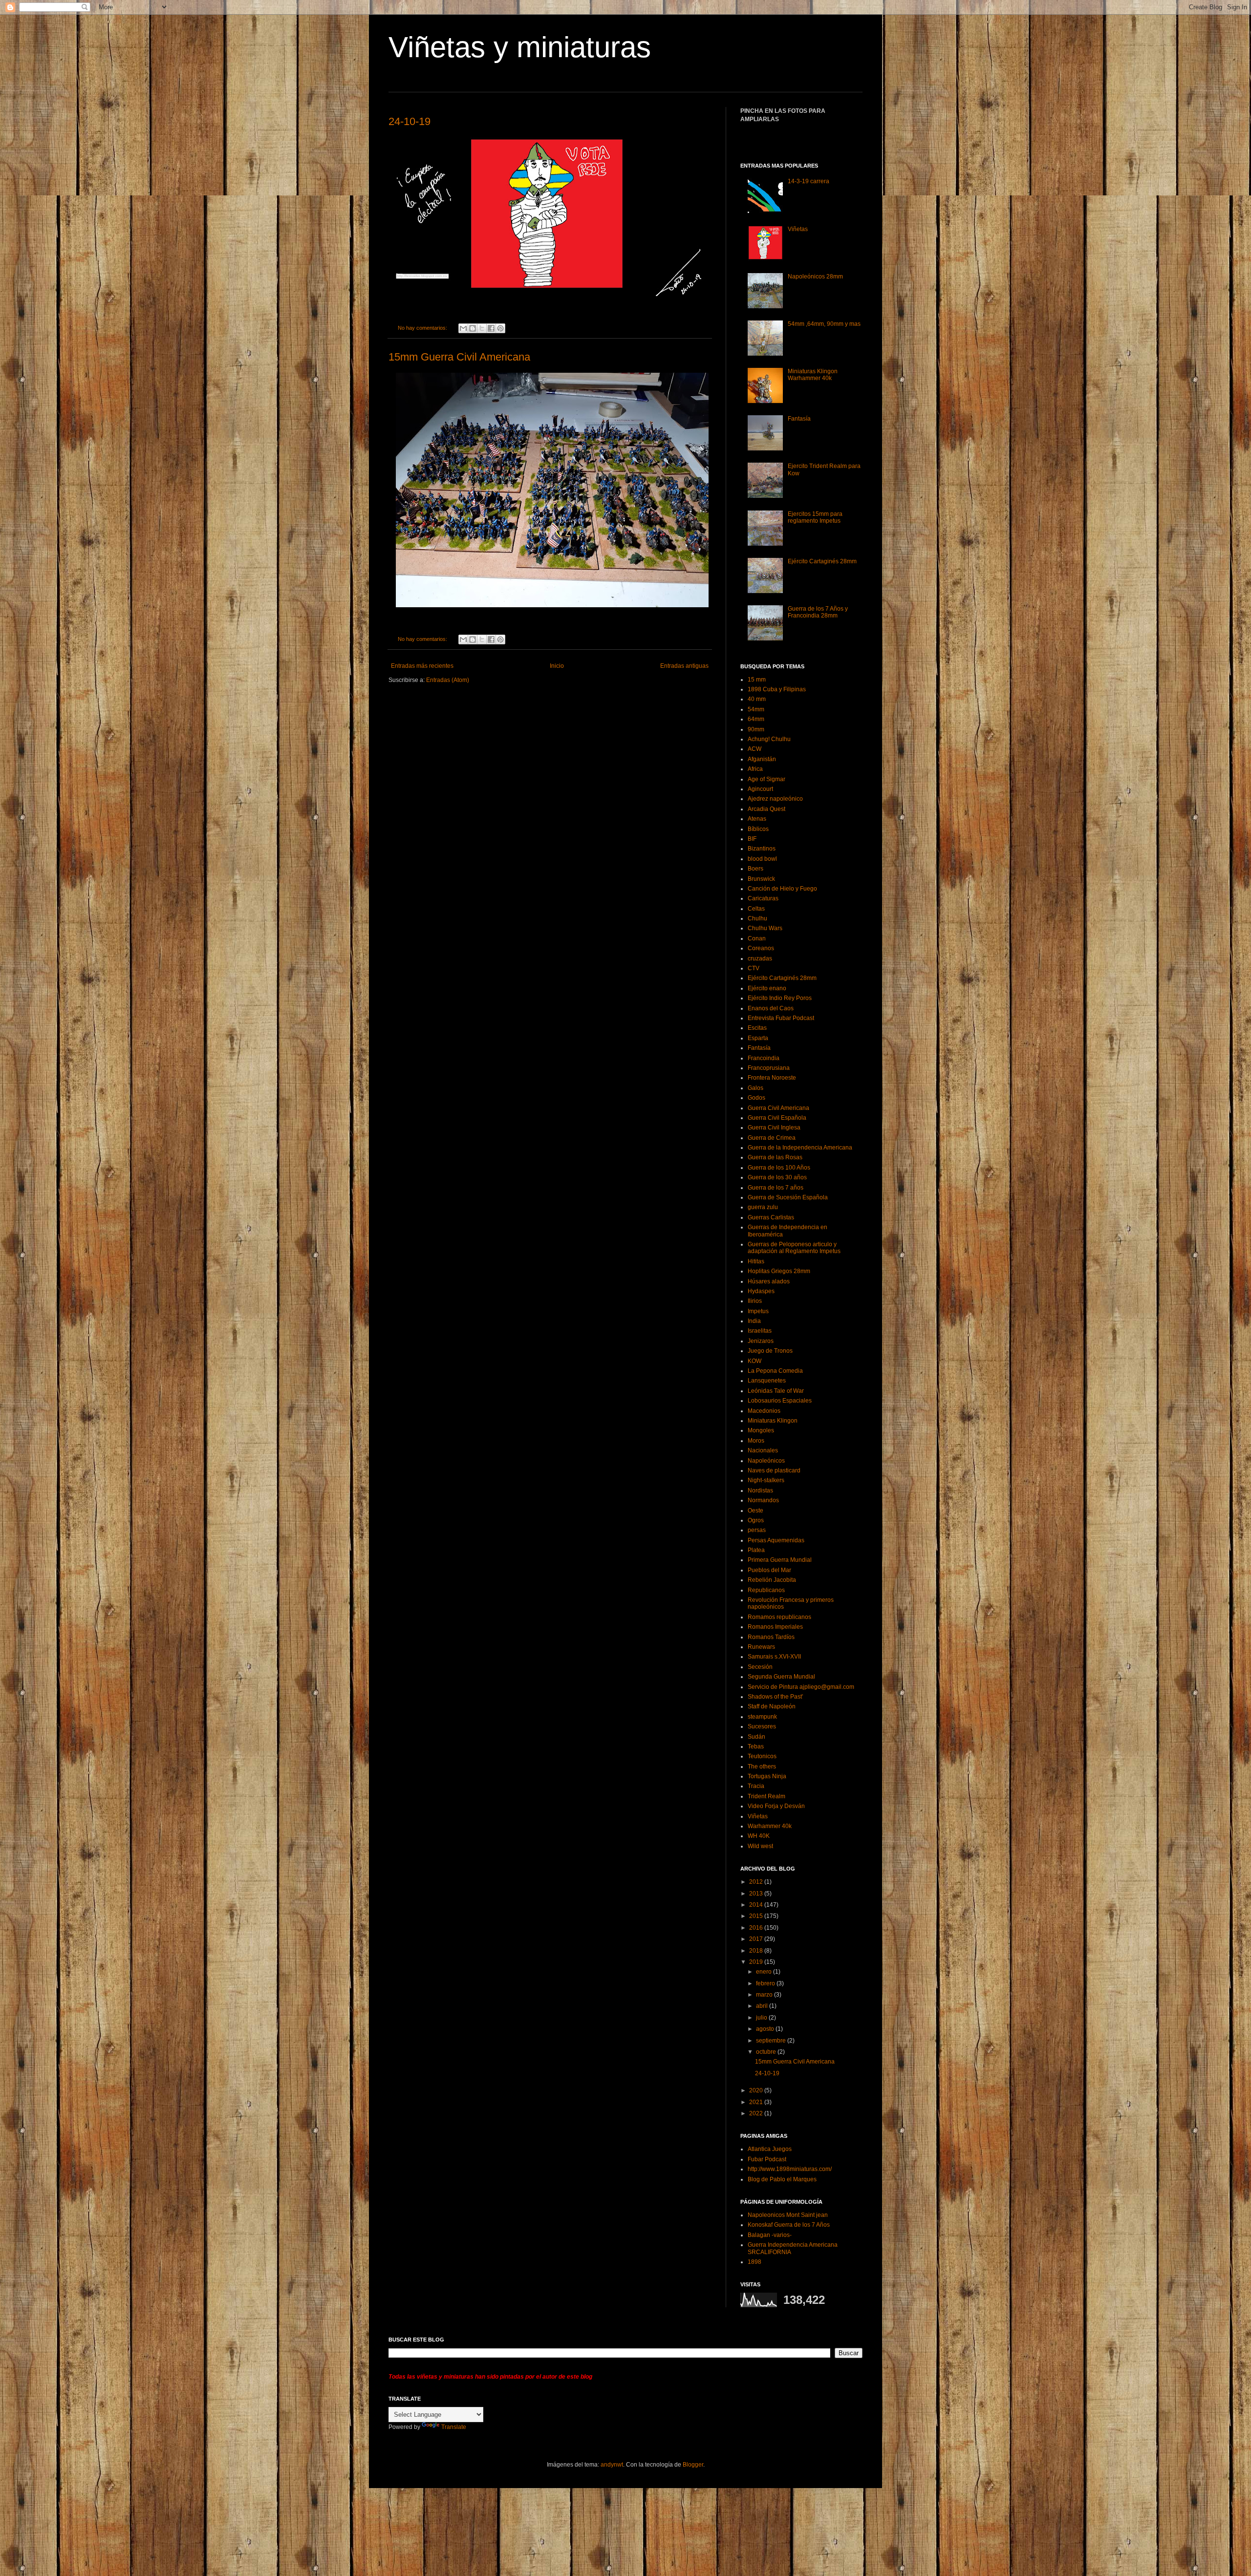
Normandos (763, 1500)
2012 (757, 1882)
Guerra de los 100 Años (779, 1168)
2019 (757, 1962)
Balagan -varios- (770, 2235)
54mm (756, 709)
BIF (752, 839)
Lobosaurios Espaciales (780, 1401)
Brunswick (761, 879)
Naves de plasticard (774, 1470)
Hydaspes (761, 1291)
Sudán (756, 1737)
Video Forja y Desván (776, 1806)
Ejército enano (767, 988)
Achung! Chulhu (769, 739)
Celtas (756, 909)
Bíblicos (758, 829)
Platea (756, 1550)
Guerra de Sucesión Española (788, 1197)
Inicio (557, 666)
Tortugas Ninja (767, 1776)
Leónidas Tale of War (776, 1391)
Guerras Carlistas (771, 1217)
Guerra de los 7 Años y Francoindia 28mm (818, 612)
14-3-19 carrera (809, 181)
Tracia (756, 1786)
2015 (757, 1916)
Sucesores (762, 1726)
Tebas (756, 1746)
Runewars (761, 1647)
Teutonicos (762, 1756)
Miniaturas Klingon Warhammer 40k (813, 375)
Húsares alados (769, 1281)
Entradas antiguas (684, 666)
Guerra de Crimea (772, 1138)
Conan (757, 938)
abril (763, 2006)
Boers (755, 869)
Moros (756, 1441)
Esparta (758, 1038)
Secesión (760, 1667)
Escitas (757, 1028)
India (754, 1321)
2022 (757, 2113)
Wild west (760, 1846)
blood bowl (762, 859)
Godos (756, 1098)
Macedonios (764, 1411)
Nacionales (763, 1450)
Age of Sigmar (766, 779)
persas (757, 1530)
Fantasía (799, 419)
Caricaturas (763, 898)
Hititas (756, 1261)
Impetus (758, 1311)
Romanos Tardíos (771, 1637)
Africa (755, 769)
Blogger (693, 2465)
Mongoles (761, 1430)
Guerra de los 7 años (776, 1188)
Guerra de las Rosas (775, 1157)
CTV (754, 968)
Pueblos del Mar (769, 1570)
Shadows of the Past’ (776, 1697)
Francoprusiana (769, 1068)
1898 (755, 2262)
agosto (766, 2029)
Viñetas (798, 229)
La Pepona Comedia (775, 1371)
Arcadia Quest (766, 809)
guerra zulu (763, 1207)
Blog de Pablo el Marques (782, 2179)
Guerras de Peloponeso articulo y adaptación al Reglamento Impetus (794, 1248)
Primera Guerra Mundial (780, 1560)
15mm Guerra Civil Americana (459, 357)
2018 (757, 1951)
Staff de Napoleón (772, 1706)
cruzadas (760, 958)
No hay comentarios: (423, 328)
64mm (756, 719)
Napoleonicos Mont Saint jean (788, 2215)
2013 (757, 1894)
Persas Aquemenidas (776, 1540)
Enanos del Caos (771, 1008)
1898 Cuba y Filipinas (777, 689)
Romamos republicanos (779, 1617)
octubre (767, 2052)
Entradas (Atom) (448, 680)
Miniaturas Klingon (773, 1421)
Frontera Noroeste (772, 1078)
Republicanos (766, 1590)
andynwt (612, 2465)
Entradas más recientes (422, 666)
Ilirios (755, 1301)
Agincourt (760, 789)
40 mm (757, 699)
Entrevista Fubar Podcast (781, 1018)
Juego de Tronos (770, 1351)
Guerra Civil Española (777, 1118)
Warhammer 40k (770, 1826)
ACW (755, 749)
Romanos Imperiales (775, 1627)
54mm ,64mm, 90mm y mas (824, 324)
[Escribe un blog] (473, 328)
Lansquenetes (767, 1381)
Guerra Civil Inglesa (774, 1128)
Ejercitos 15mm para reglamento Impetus (815, 517)
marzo (765, 1995)
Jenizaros (761, 1341)
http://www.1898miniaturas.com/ (790, 2169)
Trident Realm (766, 1796)
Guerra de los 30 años (777, 1177)
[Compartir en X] (482, 328)
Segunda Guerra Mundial (781, 1677)
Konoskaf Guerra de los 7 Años (789, 2225)
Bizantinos (762, 849)
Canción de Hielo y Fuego (782, 889)
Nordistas (760, 1490)
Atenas (757, 819)
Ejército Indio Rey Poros (780, 998)
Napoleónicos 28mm (815, 277)
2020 (757, 2090)
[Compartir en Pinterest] (500, 328)
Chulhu (757, 918)
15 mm (757, 680)
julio (762, 2018)
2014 (757, 1905)
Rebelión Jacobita (772, 1580)
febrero (766, 1983)
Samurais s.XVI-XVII (774, 1657)
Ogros (756, 1520)
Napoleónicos (766, 1461)
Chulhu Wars (765, 928)
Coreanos (761, 948)
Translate (454, 2427)
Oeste (755, 1511)
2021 (757, 2102)
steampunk (762, 1717)
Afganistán (762, 759)
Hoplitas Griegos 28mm (779, 1271)
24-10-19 (410, 121)
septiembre (772, 2041)
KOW (755, 1361)
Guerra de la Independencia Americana (800, 1148)
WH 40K (759, 1836)
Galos (755, 1088)
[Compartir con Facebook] (491, 328)
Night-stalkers (766, 1480)
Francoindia (764, 1058)
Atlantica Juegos (770, 2149)
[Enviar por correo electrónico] (463, 328)
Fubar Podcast (767, 2159)
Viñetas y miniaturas (520, 47)
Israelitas (760, 1331)
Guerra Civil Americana (778, 1108)
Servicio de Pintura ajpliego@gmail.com (801, 1687)
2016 (757, 1928)
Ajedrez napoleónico (775, 799)
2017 (757, 1939)
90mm (756, 729)
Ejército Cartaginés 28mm (822, 561)
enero (765, 1972)
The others (762, 1767)
